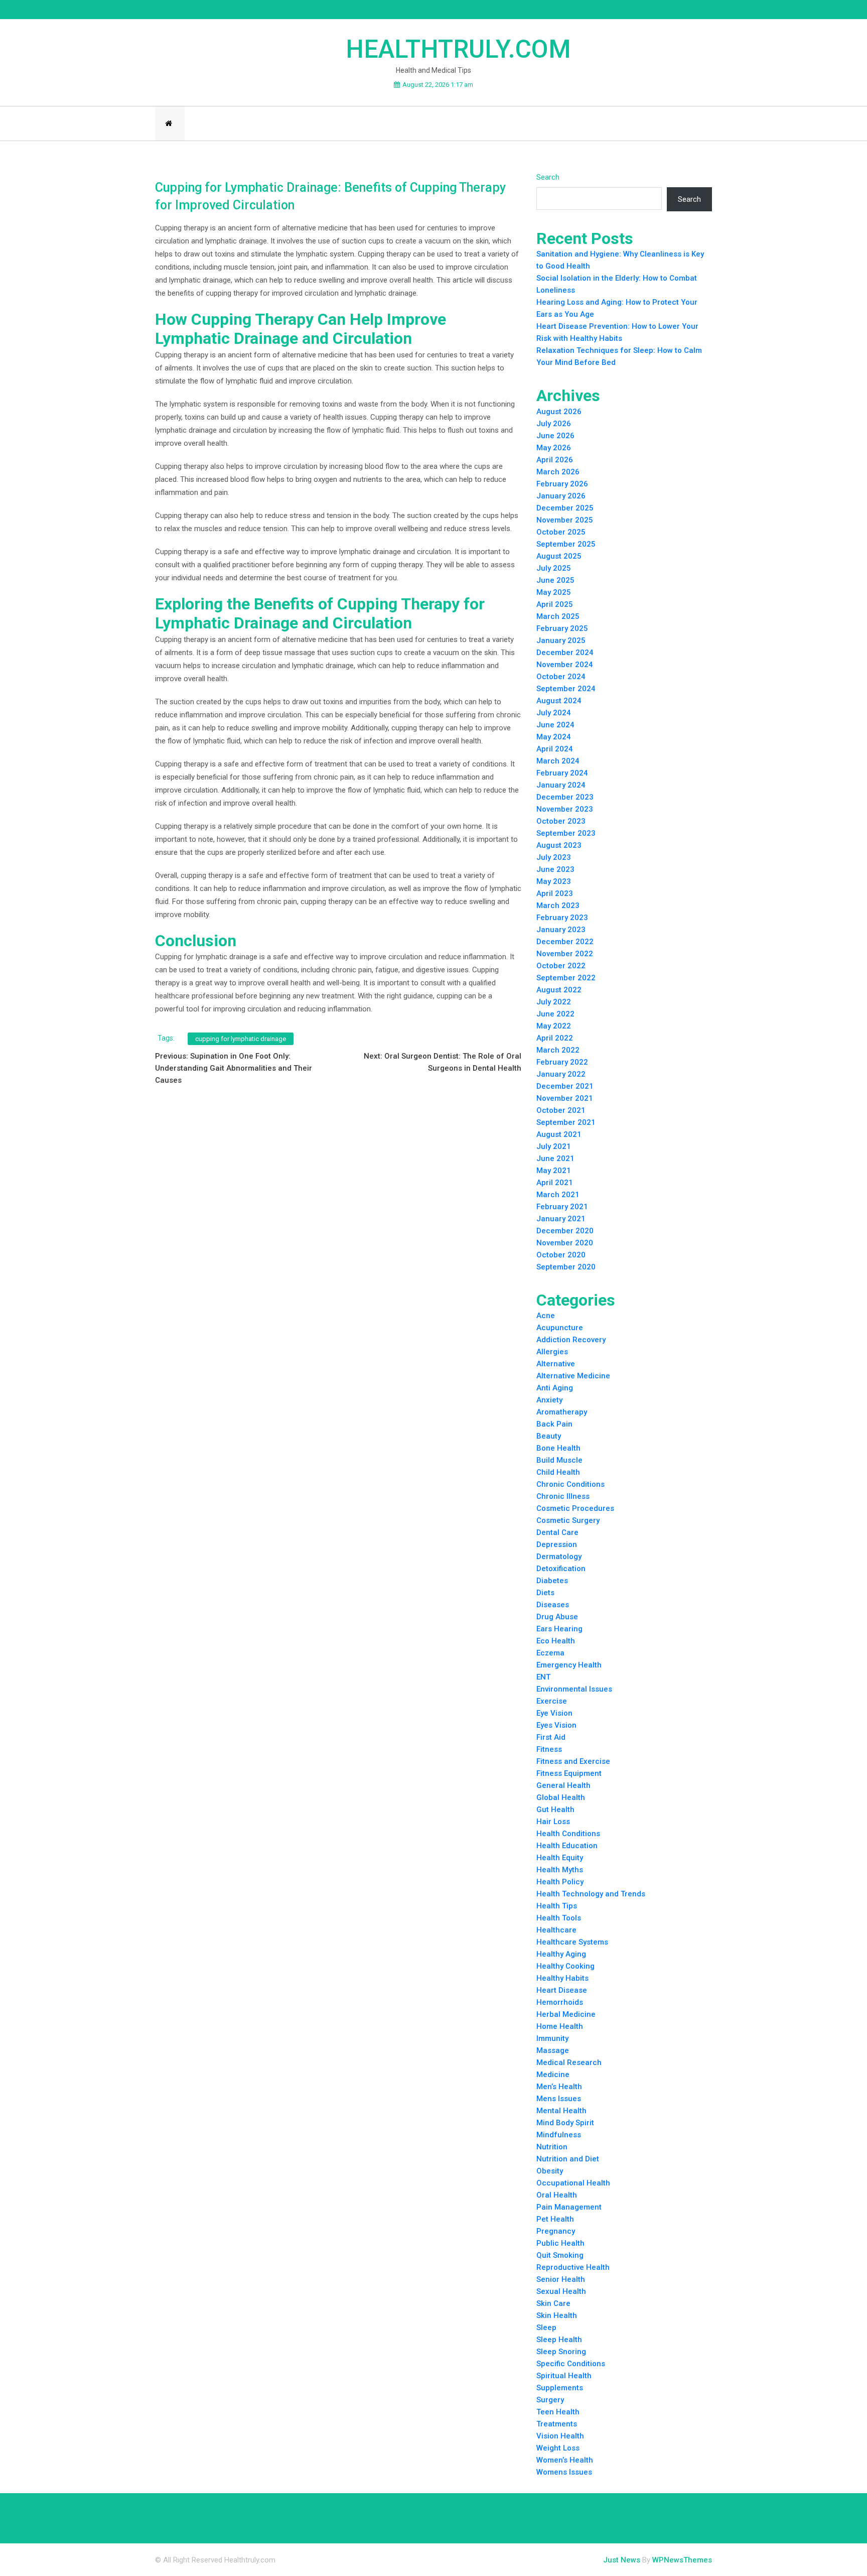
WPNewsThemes (682, 2560)
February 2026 (562, 484)
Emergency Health (569, 1665)
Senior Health (561, 2279)
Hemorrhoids (560, 2002)
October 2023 (561, 821)
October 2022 (561, 966)
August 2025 (559, 556)
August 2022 (559, 990)
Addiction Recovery (571, 1340)
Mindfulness (559, 2135)
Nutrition (552, 2147)
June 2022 (555, 1014)
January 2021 (561, 1219)
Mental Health (561, 2111)
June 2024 (555, 725)
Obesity (550, 2171)
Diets (545, 1593)
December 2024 (565, 653)
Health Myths (560, 1870)
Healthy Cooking (565, 1966)
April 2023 (555, 893)
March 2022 (558, 1050)
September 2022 (566, 978)
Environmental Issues (574, 1689)
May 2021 (554, 1171)
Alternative (556, 1364)
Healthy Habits (562, 1978)
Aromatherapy (562, 1412)
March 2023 (558, 906)
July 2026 (554, 424)
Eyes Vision (556, 1725)
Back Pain (554, 1424)
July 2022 (554, 1002)
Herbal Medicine (566, 2014)
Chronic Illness (563, 1496)
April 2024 (555, 749)
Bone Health (558, 1448)
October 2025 (561, 532)
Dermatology (559, 1557)
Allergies (552, 1352)
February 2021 (562, 1207)
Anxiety (549, 1400)
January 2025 (561, 640)
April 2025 (555, 604)
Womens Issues (564, 2472)
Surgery (550, 2400)
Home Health (560, 2026)
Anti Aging (555, 1388)
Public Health (560, 2243)
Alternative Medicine (573, 1376)
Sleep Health (559, 2340)
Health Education (567, 1846)
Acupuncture (560, 1328)
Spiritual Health (564, 2376)
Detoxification (561, 1569)
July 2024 (554, 713)
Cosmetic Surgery (568, 1520)
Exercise (552, 1701)
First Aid (551, 1737)
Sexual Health (561, 2291)
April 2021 (555, 1183)
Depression (557, 1544)
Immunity (552, 2038)
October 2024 (561, 677)
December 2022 (565, 942)
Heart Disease (562, 1990)
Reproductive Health (573, 2267)
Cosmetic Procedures (575, 1508)
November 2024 (565, 665)
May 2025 (554, 592)
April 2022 (555, 1038)
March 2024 (558, 761)
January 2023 (561, 930)
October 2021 (561, 1110)
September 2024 (566, 689)
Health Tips (557, 1906)
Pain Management (569, 2207)
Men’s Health (559, 2087)
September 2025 (566, 544)
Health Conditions (568, 1834)
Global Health (561, 1797)
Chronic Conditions (570, 1484)
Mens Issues (559, 2099)
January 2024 (561, 785)
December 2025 (565, 508)
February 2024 (562, 773)
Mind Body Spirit (565, 2123)
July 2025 (554, 568)
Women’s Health (565, 2460)
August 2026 (559, 412)
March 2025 (558, 616)
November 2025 (565, 520)
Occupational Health (573, 2183)
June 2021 (555, 1158)
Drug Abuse (557, 1617)
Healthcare (556, 1930)
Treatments (557, 2424)
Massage (553, 2050)
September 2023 (566, 833)
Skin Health (557, 2315)
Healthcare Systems (572, 1942)
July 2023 (554, 857)
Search (548, 177)
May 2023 (554, 881)
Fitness (549, 1749)
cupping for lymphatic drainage (241, 1039)
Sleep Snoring (561, 2352)
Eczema (550, 1653)
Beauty (549, 1436)
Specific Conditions (571, 2364)
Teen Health (558, 2412)
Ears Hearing (559, 1629)
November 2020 (565, 1243)
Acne (546, 1316)
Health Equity (560, 1858)
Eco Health (556, 1641)
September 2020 (566, 1267)
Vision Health (560, 2436)
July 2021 (554, 1146)
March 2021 (558, 1195)
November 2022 (565, 954)
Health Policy (560, 1882)
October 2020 (561, 1255)
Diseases (553, 1605)
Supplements (560, 2388)
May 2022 (554, 1026)
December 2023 (565, 797)
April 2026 (555, 460)
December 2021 (565, 1086)
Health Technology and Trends (591, 1894)
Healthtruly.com (458, 49)
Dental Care (557, 1532)
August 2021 (559, 1134)
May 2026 (554, 448)
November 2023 (565, 809)
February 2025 (562, 628)
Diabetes (552, 1581)
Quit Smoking (560, 2255)
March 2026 (558, 472)
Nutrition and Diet (568, 2159)
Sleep (546, 2328)
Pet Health (555, 2219)
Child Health (558, 1472)
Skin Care (553, 2303)
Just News (622, 2560)
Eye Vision (554, 1713)
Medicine (553, 2075)
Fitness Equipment (569, 1773)
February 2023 (562, 918)
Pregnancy (556, 2231)
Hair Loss (553, 1822)
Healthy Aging (561, 1954)
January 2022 (561, 1074)
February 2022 (562, 1062)
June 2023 (555, 869)
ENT (543, 1677)
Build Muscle (559, 1460)
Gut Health (555, 1810)
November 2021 (565, 1098)
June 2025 (555, 580)
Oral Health (557, 2195)
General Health (563, 1785)
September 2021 (566, 1122)
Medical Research (569, 2063)
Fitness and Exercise (573, 1761)
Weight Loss (558, 2448)
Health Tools (559, 1918)
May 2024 (554, 737)
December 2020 (565, 1231)
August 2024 (559, 701)
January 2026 (561, 496)
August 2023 (559, 845)
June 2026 (555, 436)
